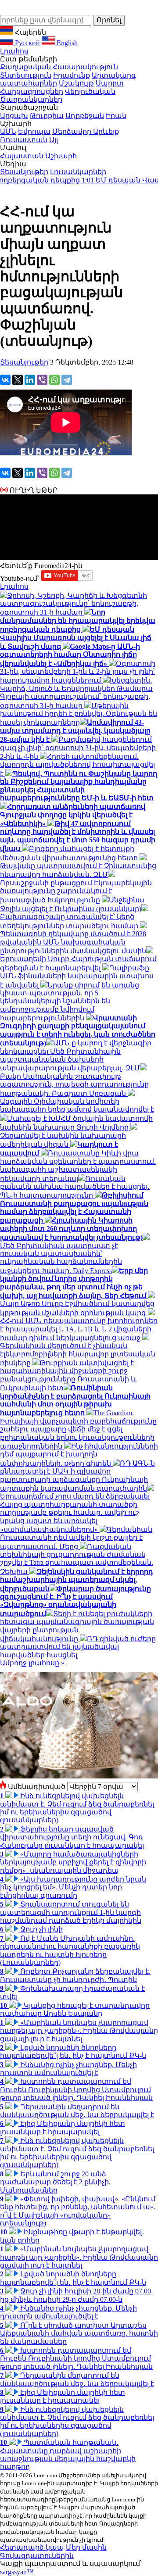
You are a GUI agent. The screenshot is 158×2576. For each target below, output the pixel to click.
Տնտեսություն (26, 75)
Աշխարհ (61, 156)
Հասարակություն (85, 67)
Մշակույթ (76, 83)
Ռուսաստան (24, 140)
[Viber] (42, 380)
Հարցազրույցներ (32, 91)
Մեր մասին (86, 2547)
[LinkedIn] (30, 380)
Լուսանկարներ (78, 172)
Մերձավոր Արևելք (86, 131)
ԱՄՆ (8, 131)
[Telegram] (67, 380)
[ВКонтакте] (5, 380)
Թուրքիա (47, 116)
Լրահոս (14, 51)
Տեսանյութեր (24, 172)
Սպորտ (110, 83)
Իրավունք (72, 75)
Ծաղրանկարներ (31, 99)
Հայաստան (22, 156)
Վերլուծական (90, 91)
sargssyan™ (17, 2572)
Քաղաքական (25, 67)
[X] (18, 380)
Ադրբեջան (85, 116)
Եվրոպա (34, 131)
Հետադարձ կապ (32, 2547)
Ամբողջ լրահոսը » (32, 1663)
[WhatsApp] (54, 380)
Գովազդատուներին (37, 2556)
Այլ (54, 140)
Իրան (116, 116)
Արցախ (14, 116)
